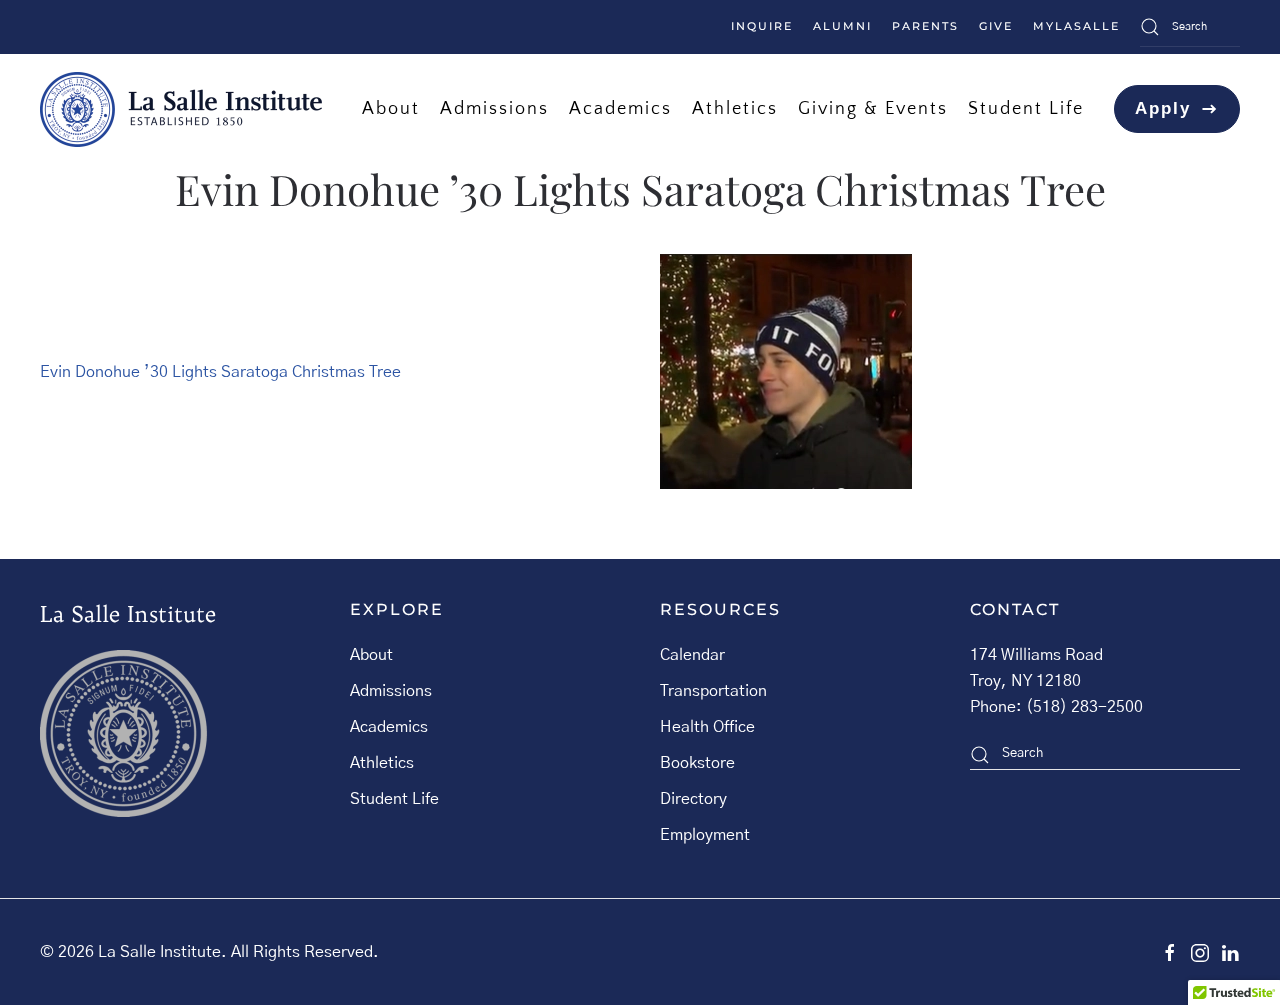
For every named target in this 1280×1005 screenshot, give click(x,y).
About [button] (391, 108)
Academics (389, 727)
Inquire (762, 26)
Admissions (391, 691)
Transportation (713, 691)
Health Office (707, 727)
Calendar (692, 655)
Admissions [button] (494, 108)
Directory (693, 799)
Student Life (394, 799)
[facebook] (1170, 952)
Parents (925, 26)
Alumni (842, 26)
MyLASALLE (1076, 26)
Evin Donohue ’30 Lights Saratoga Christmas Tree (220, 372)
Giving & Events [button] (873, 108)
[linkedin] (1230, 952)
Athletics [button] (735, 108)
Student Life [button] (1026, 108)
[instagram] (1200, 952)
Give (996, 26)
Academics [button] (620, 108)
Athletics (382, 763)
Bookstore (697, 763)
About (371, 655)
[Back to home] (181, 109)
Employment (705, 835)
